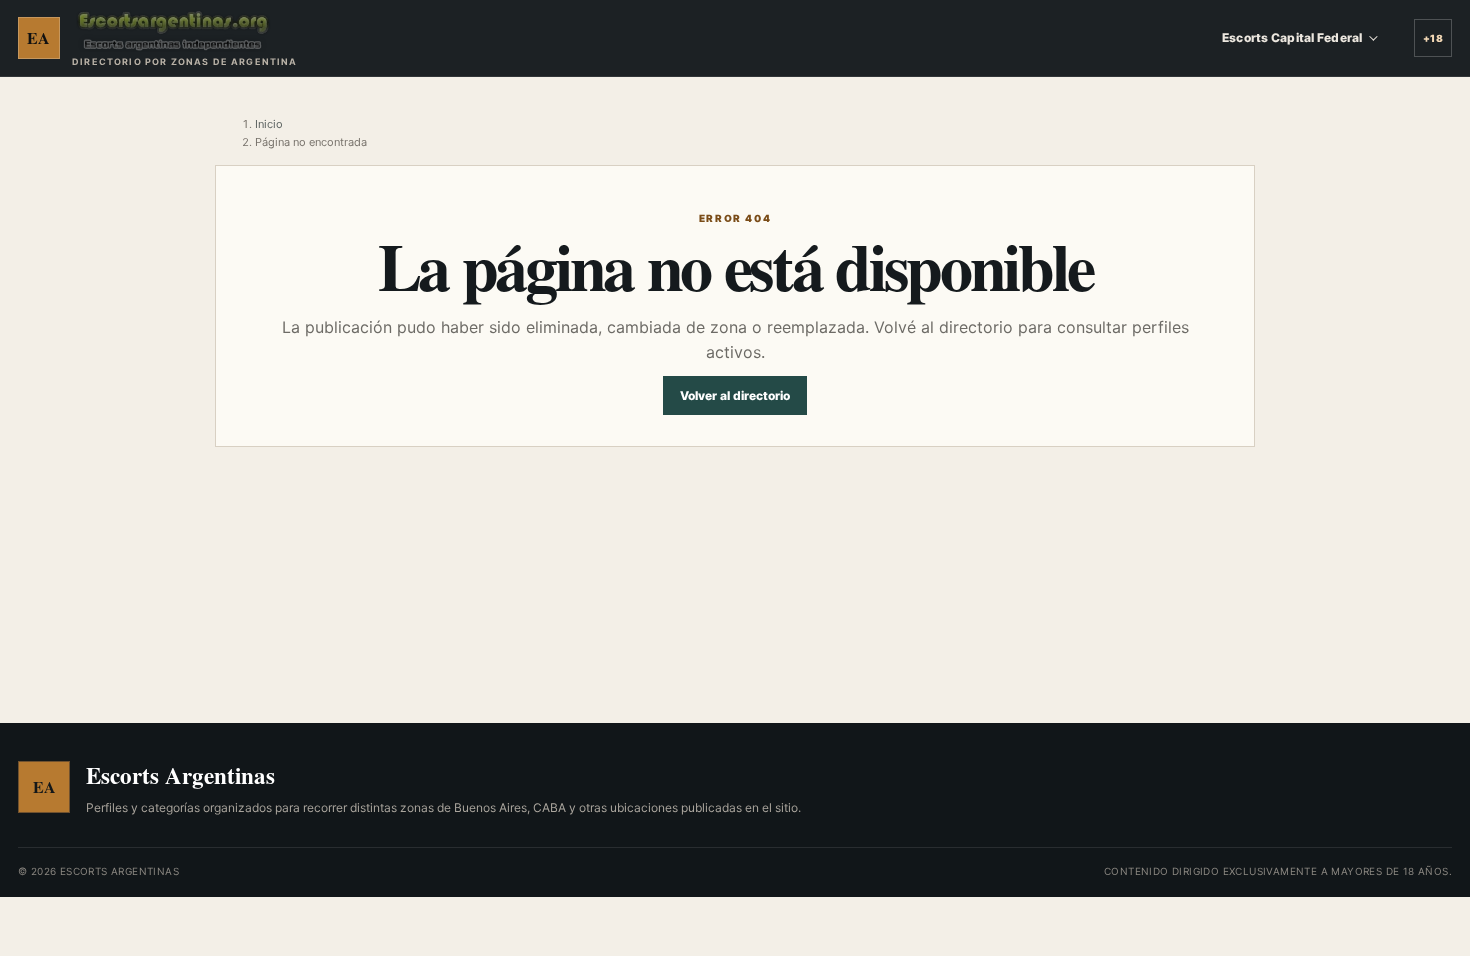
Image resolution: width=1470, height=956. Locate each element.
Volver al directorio (735, 395)
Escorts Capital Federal (1292, 37)
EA (39, 37)
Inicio (269, 124)
